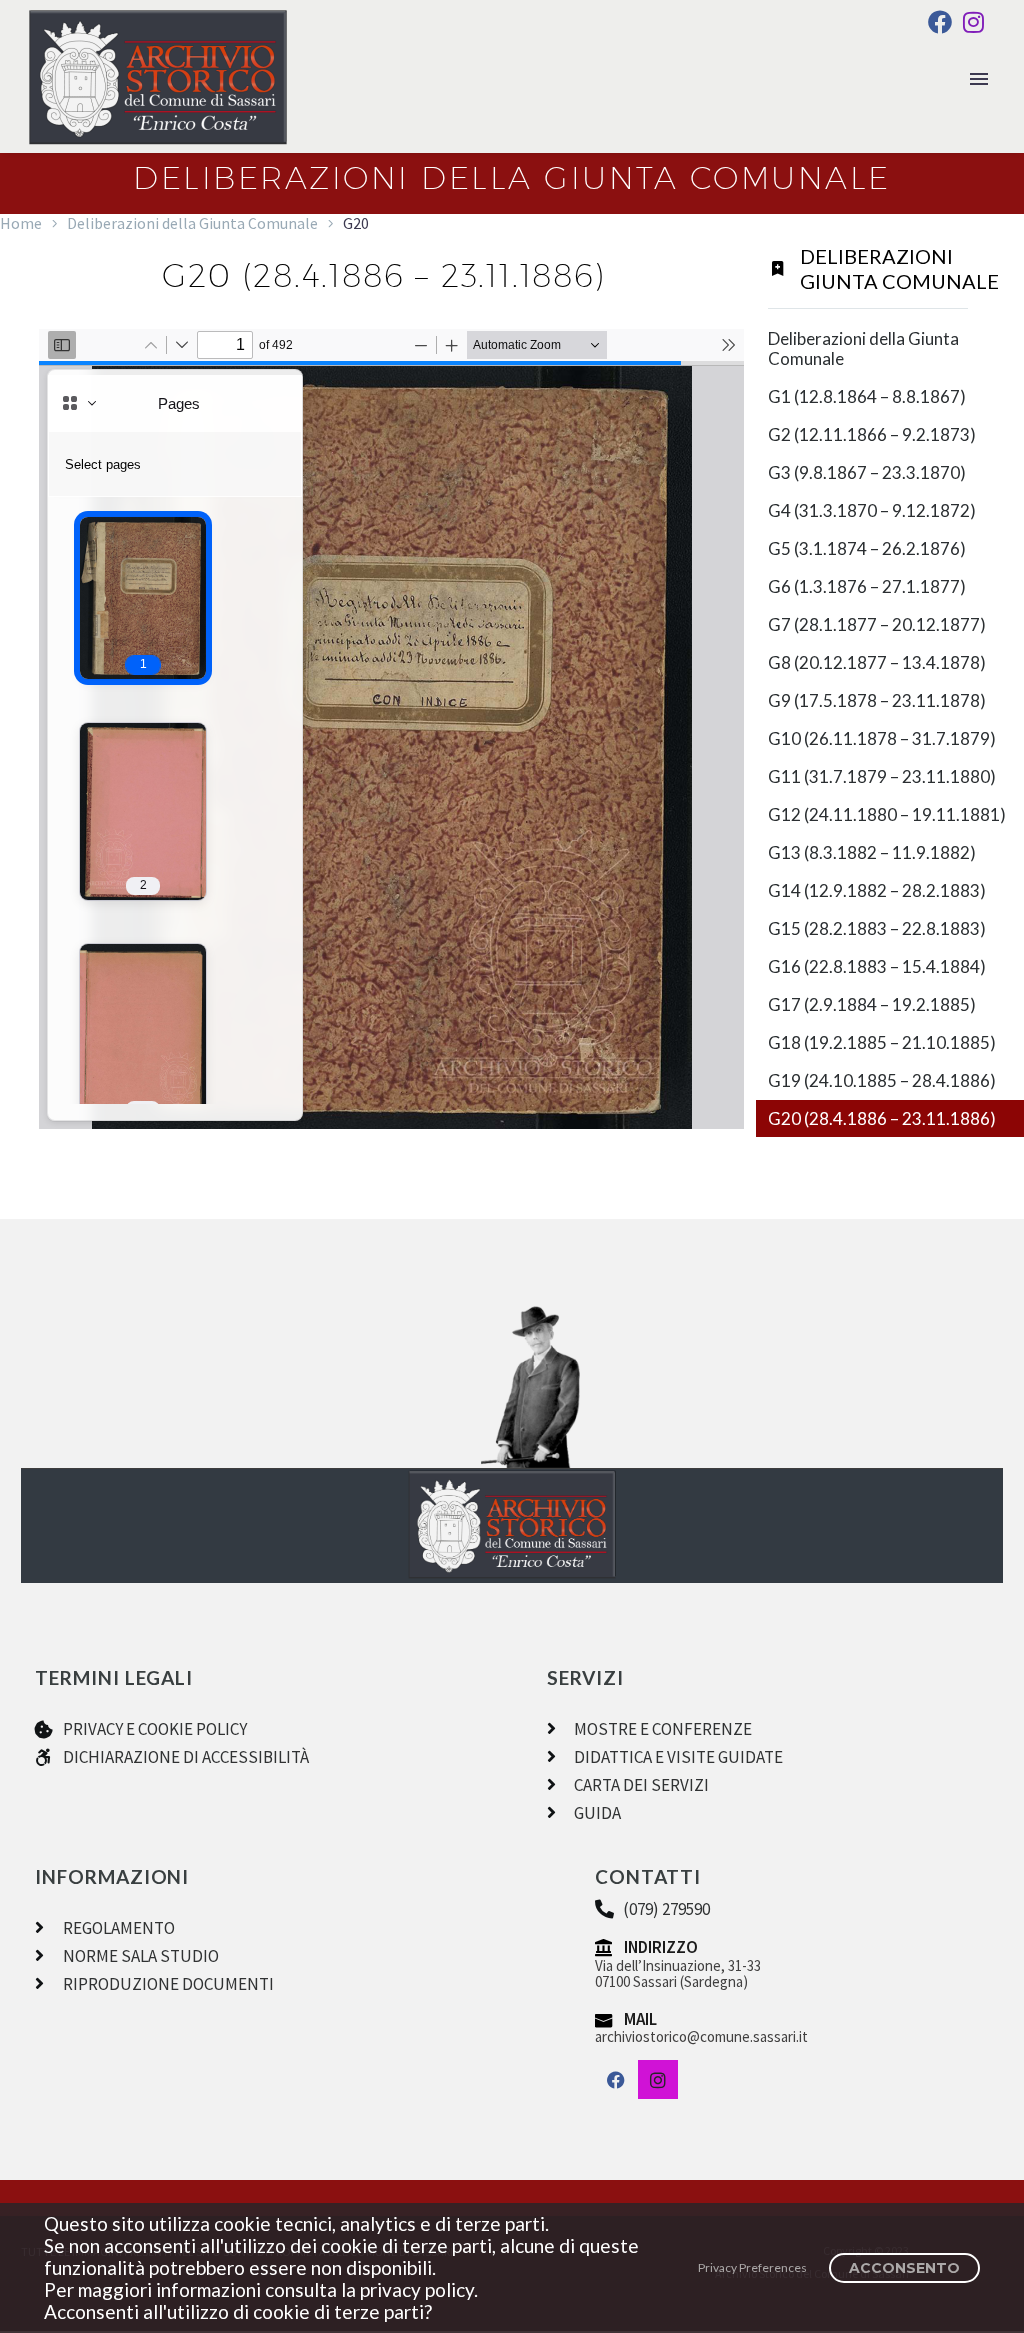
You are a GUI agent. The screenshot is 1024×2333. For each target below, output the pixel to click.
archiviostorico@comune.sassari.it (701, 2036)
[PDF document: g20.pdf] (391, 729)
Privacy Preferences (752, 2267)
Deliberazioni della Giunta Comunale (192, 223)
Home (21, 223)
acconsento (904, 2268)
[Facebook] (940, 22)
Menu (979, 79)
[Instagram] (973, 22)
